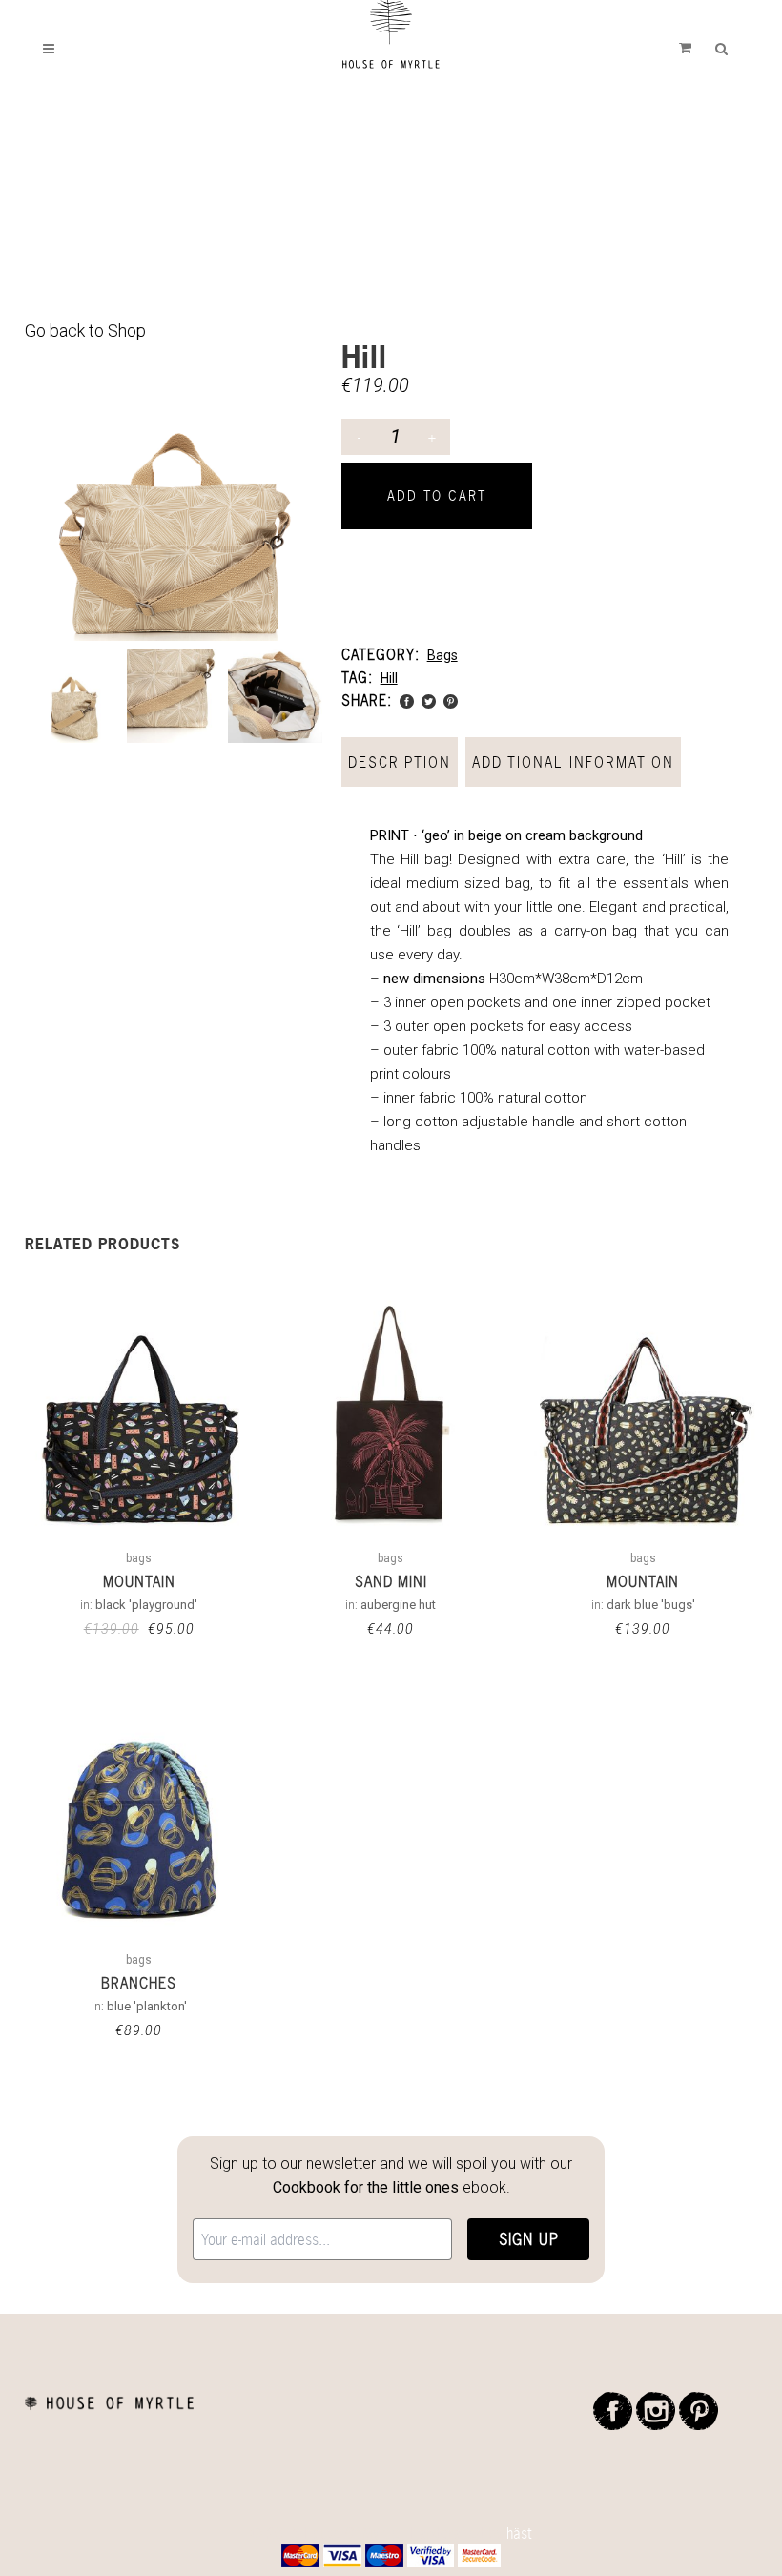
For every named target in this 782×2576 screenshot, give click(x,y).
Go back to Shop (85, 330)
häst (519, 2533)
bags (442, 655)
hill (389, 678)
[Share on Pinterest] (451, 700)
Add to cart (437, 495)
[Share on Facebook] (407, 700)
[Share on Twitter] (429, 700)
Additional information (573, 762)
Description (400, 762)
